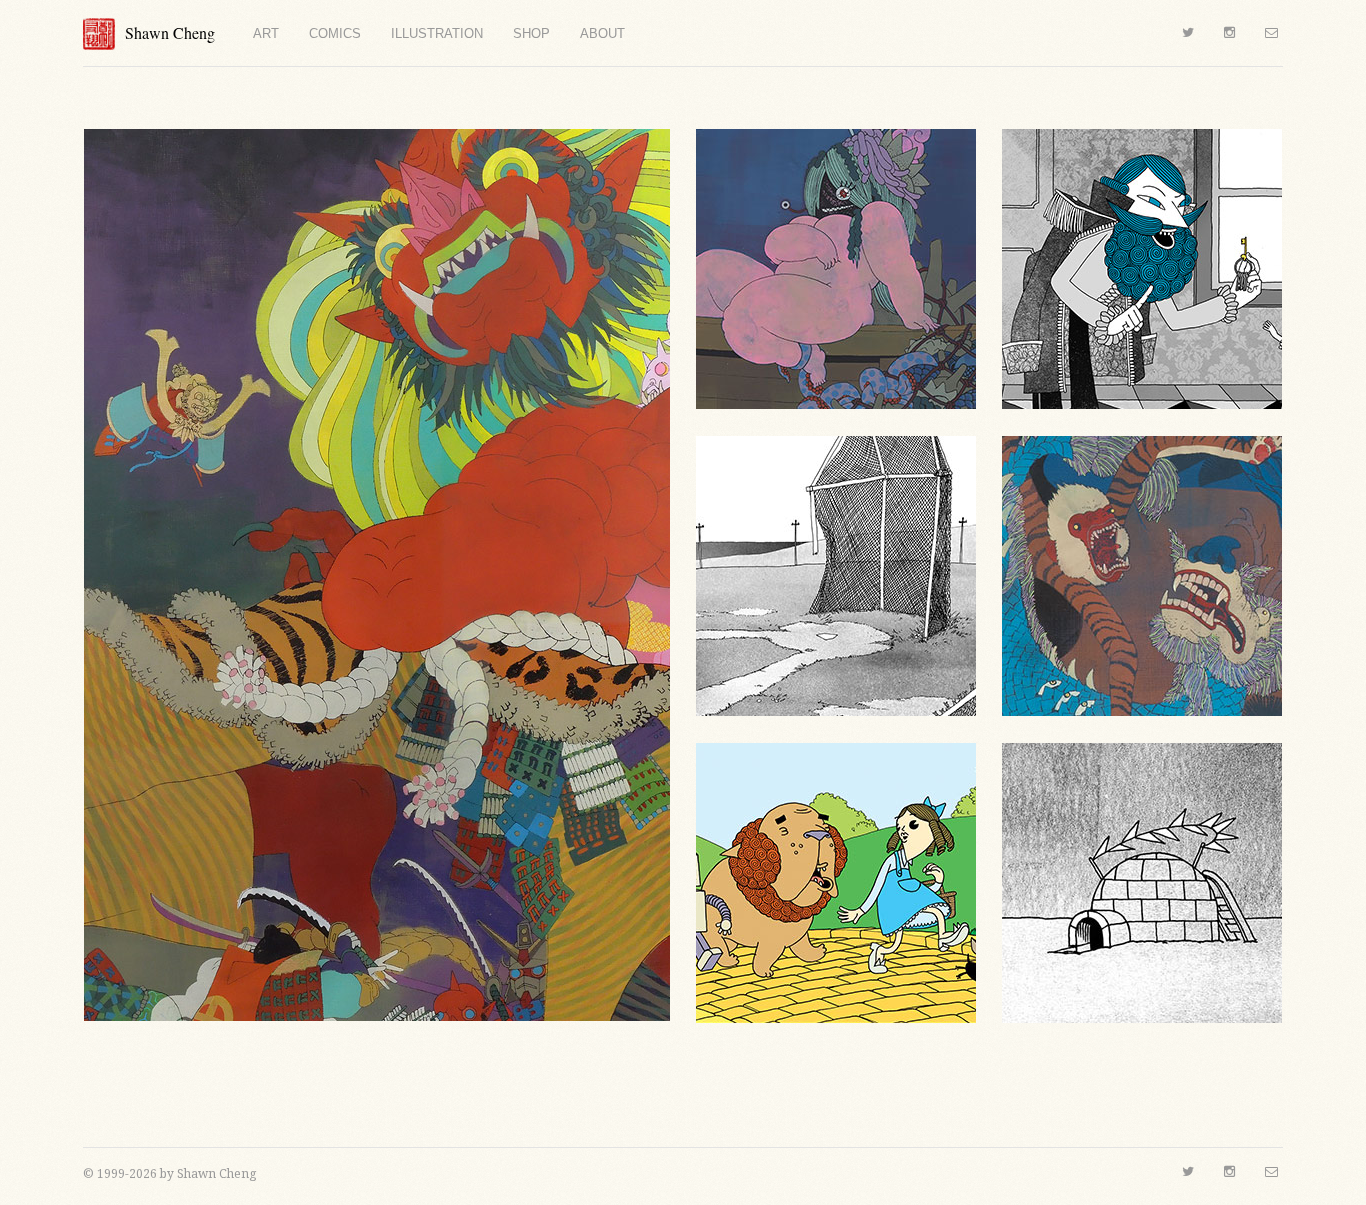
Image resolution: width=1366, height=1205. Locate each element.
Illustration (437, 33)
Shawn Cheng (170, 32)
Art (266, 33)
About (602, 33)
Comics (335, 33)
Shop (531, 33)
